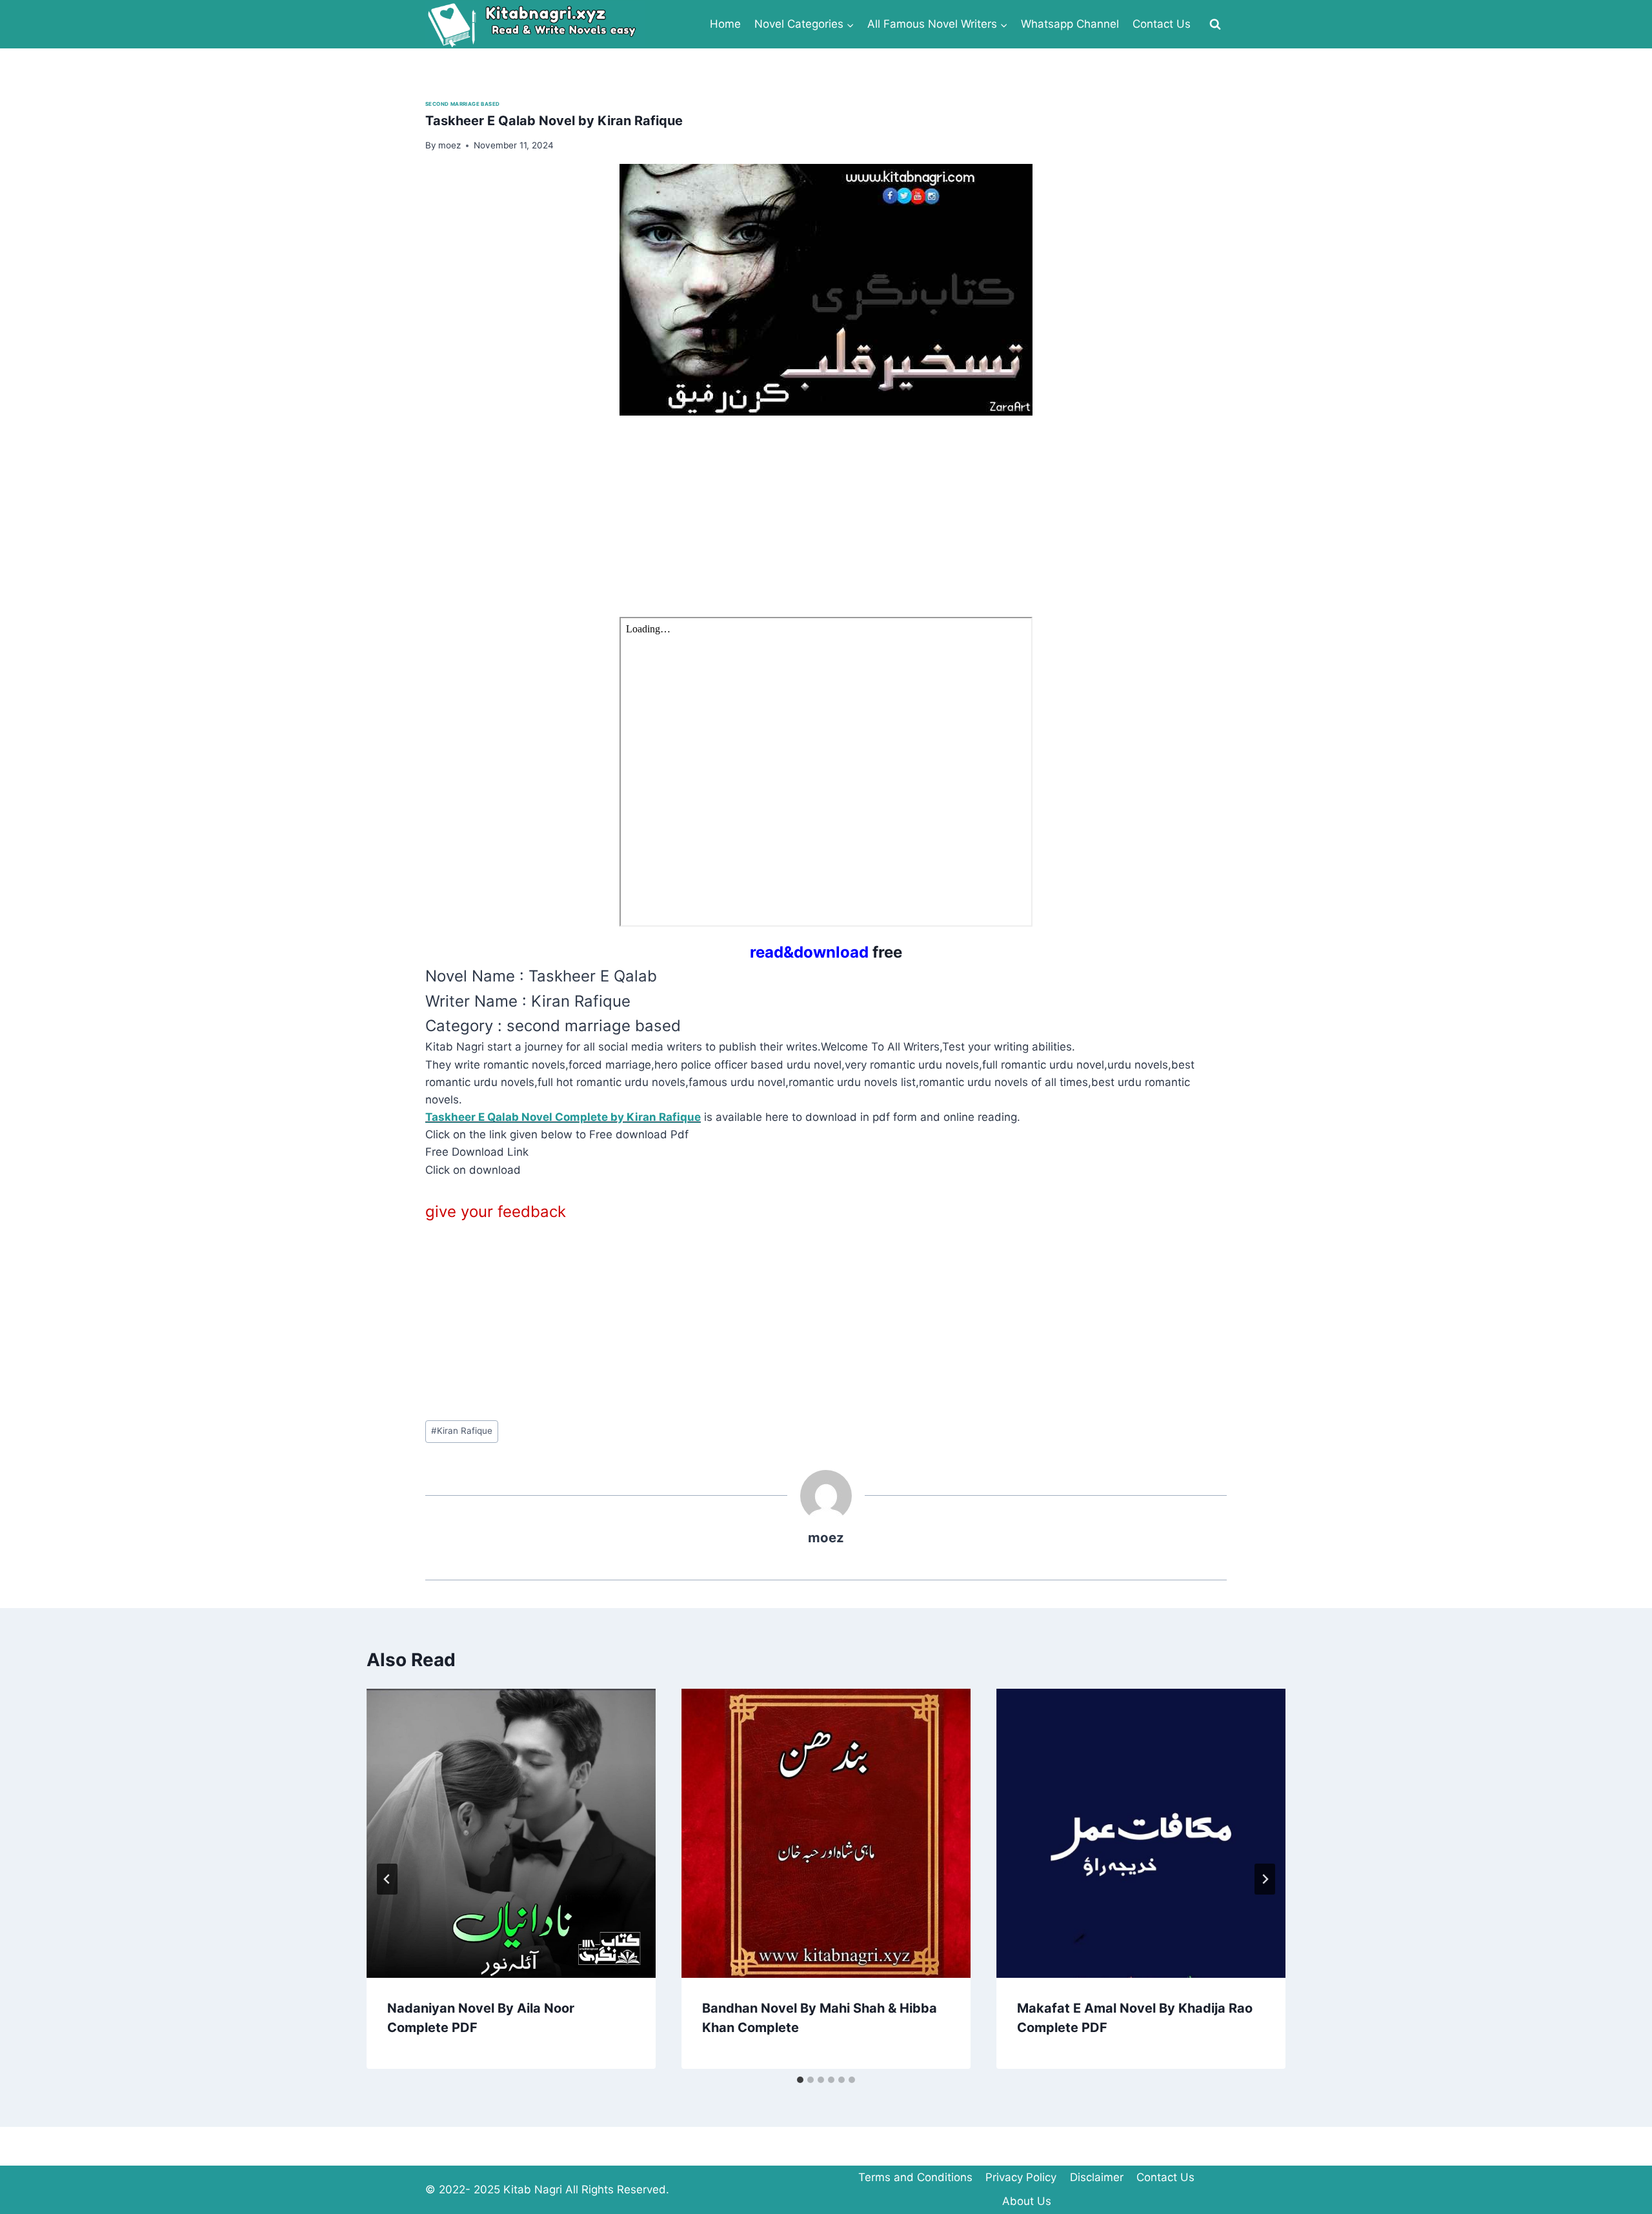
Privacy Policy (1021, 2177)
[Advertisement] (812, 527)
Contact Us (1162, 24)
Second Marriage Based (462, 104)
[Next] (1265, 1879)
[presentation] (511, 1833)
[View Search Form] (1215, 25)
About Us (1027, 2201)
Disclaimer (1097, 2177)
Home (725, 24)
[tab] (800, 2080)
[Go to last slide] (387, 1879)
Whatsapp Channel (1070, 24)
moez (826, 1537)
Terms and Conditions (915, 2177)
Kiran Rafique (462, 1431)
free (826, 952)
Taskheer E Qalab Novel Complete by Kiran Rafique (563, 1117)
